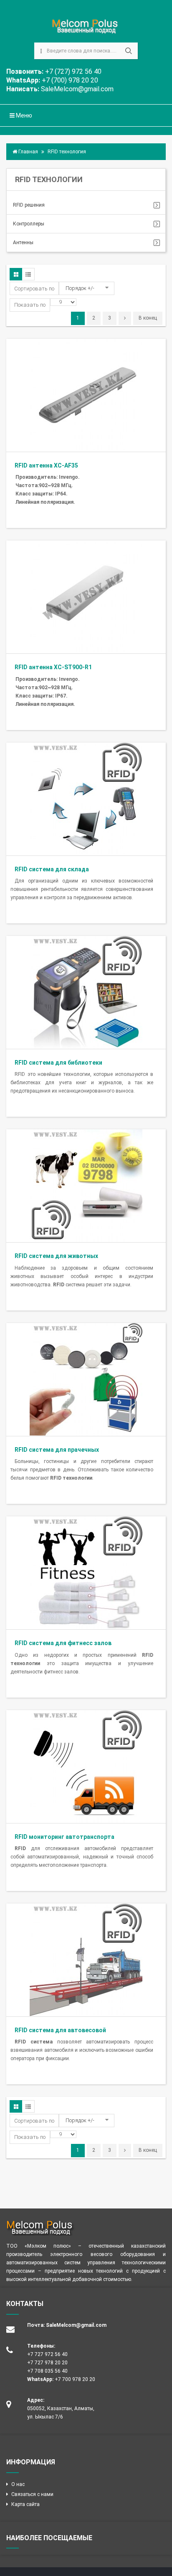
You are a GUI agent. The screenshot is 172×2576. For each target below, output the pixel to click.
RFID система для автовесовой (60, 2030)
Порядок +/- (80, 288)
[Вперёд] (125, 318)
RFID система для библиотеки (58, 1063)
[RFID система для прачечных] (86, 1379)
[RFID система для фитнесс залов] (86, 1572)
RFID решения (29, 205)
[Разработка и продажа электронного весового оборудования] (86, 27)
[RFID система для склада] (86, 798)
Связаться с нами (32, 2494)
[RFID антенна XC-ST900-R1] (86, 596)
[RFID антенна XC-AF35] (86, 395)
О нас (18, 2484)
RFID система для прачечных (57, 1450)
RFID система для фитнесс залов (63, 1643)
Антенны (23, 243)
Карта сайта (25, 2504)
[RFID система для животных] (86, 1185)
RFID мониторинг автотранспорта (64, 1837)
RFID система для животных (56, 1256)
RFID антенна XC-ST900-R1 (53, 667)
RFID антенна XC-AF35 (46, 465)
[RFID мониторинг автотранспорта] (86, 1766)
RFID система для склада (52, 869)
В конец (148, 318)
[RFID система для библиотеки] (86, 992)
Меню (23, 115)
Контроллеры (29, 224)
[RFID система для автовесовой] (86, 1959)
